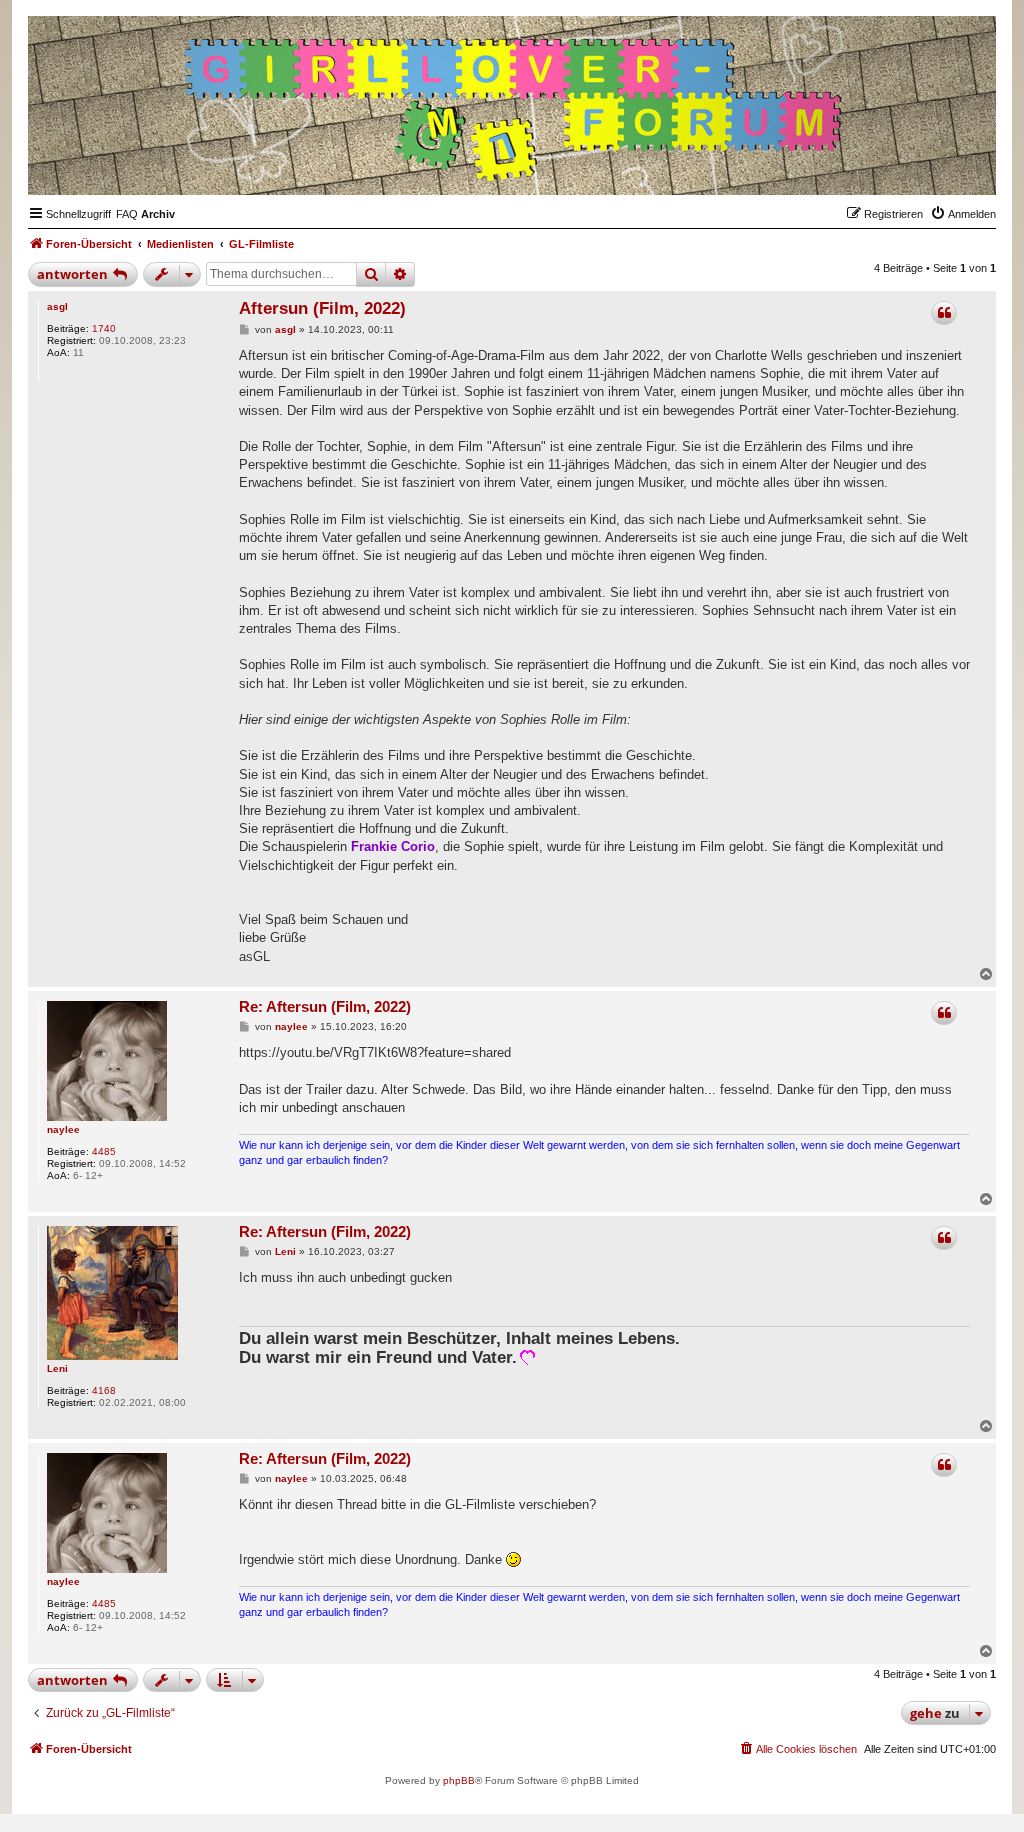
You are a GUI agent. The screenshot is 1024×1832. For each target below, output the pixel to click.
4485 (104, 1151)
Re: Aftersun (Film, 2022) (325, 1006)
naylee (63, 1129)
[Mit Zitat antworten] (944, 313)
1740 (104, 328)
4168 (104, 1390)
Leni (57, 1368)
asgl (57, 306)
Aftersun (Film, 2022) (322, 308)
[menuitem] (127, 214)
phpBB (459, 1780)
